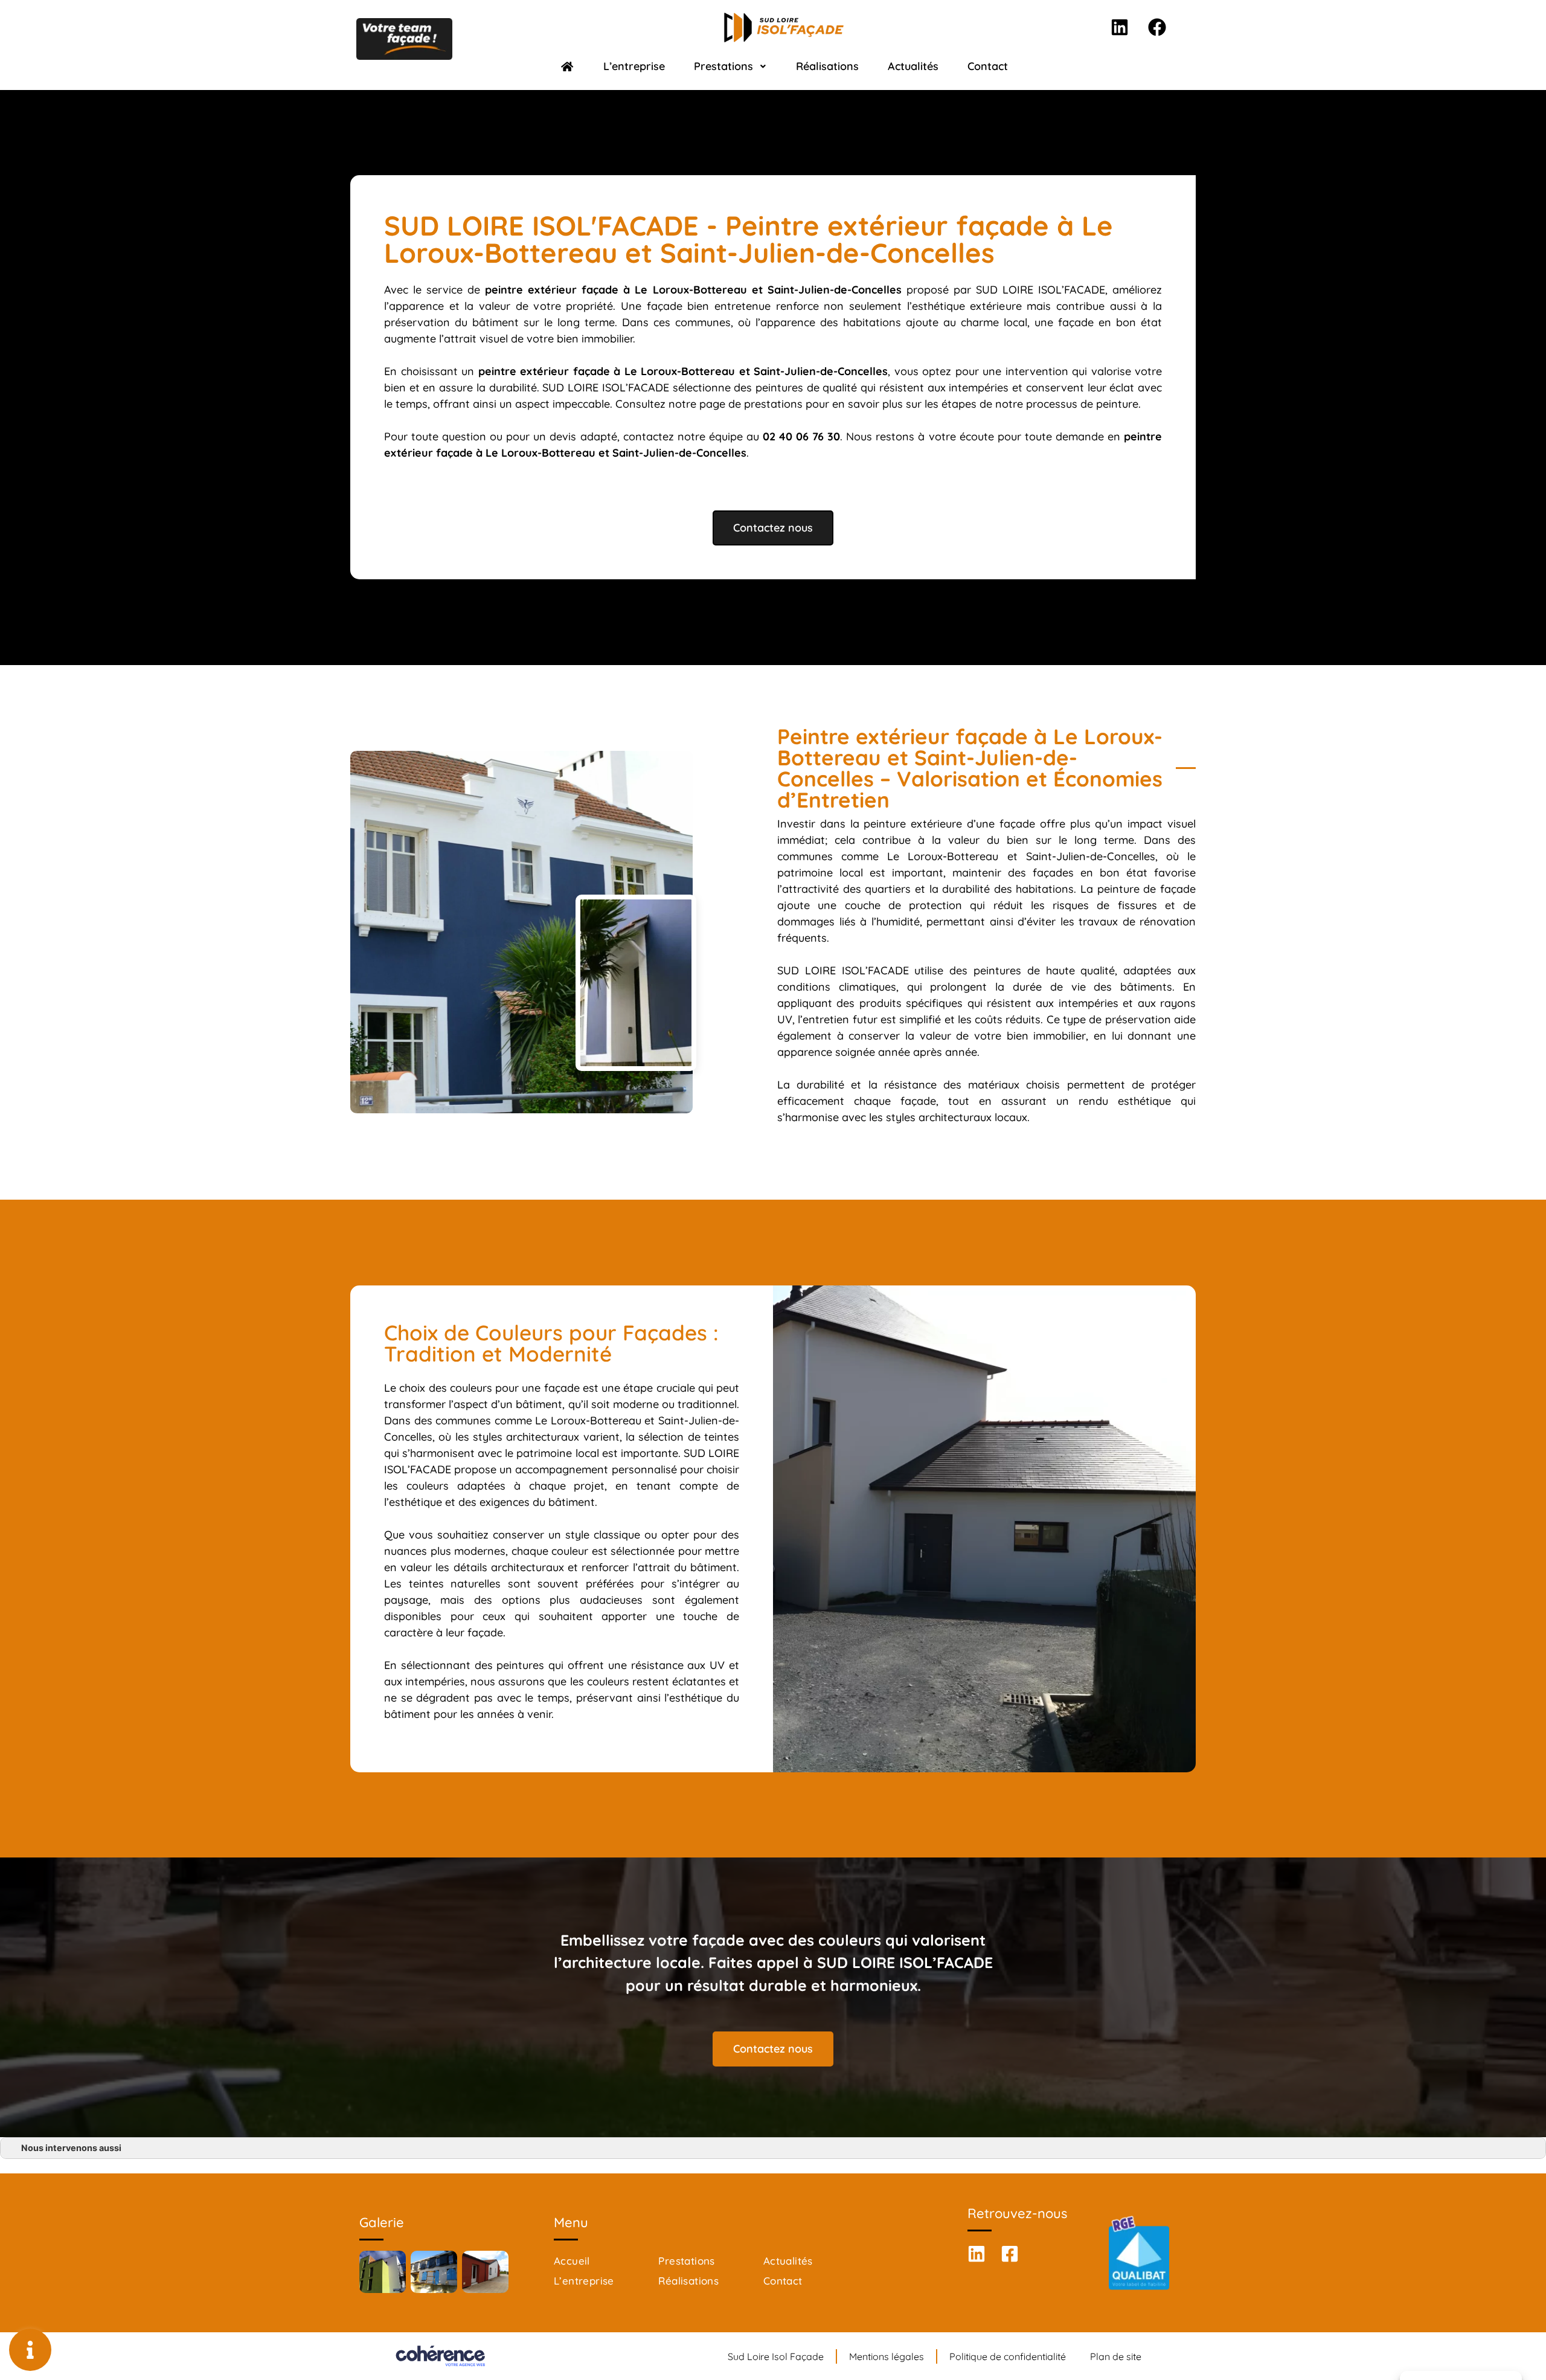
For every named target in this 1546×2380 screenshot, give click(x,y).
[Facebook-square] (1010, 2254)
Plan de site (1116, 2356)
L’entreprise (634, 66)
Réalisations (827, 66)
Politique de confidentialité (1008, 2356)
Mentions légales (887, 2356)
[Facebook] (1157, 27)
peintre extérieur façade (544, 371)
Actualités (913, 66)
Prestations (723, 66)
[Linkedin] (1120, 27)
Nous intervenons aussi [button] (71, 2148)
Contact (988, 66)
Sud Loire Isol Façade (776, 2356)
